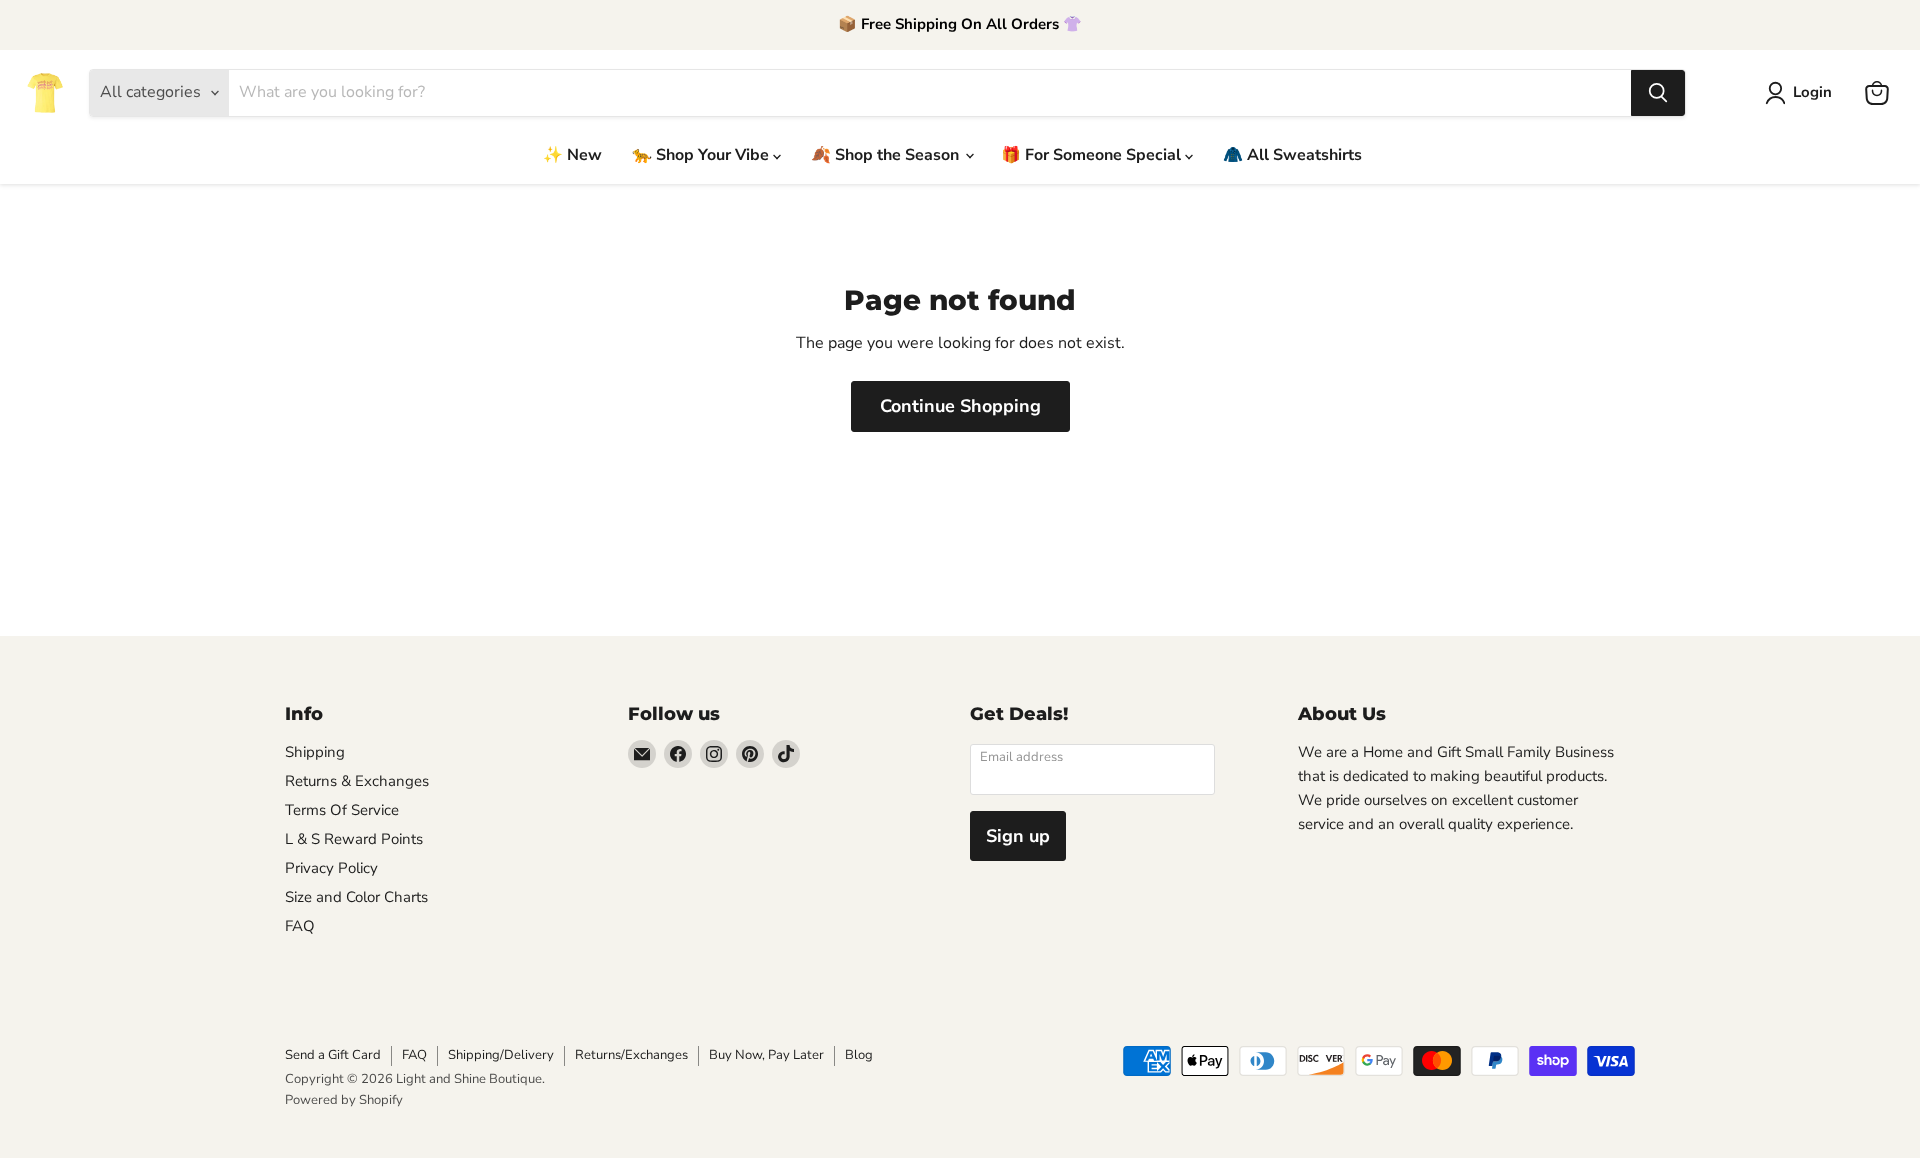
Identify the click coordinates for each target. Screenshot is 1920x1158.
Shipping (315, 752)
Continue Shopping (960, 406)
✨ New (572, 155)
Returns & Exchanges (357, 781)
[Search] (1658, 93)
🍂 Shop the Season (887, 155)
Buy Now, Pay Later (766, 1055)
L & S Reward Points (354, 839)
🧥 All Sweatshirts (1292, 155)
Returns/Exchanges (631, 1055)
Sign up (1018, 836)
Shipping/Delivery (501, 1055)
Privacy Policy (331, 868)
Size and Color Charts (356, 897)
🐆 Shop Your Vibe (702, 155)
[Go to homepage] (45, 93)
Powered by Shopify (344, 1100)
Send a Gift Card (333, 1055)
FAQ (300, 926)
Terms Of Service (342, 810)
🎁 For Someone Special (1093, 155)
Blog (859, 1055)
